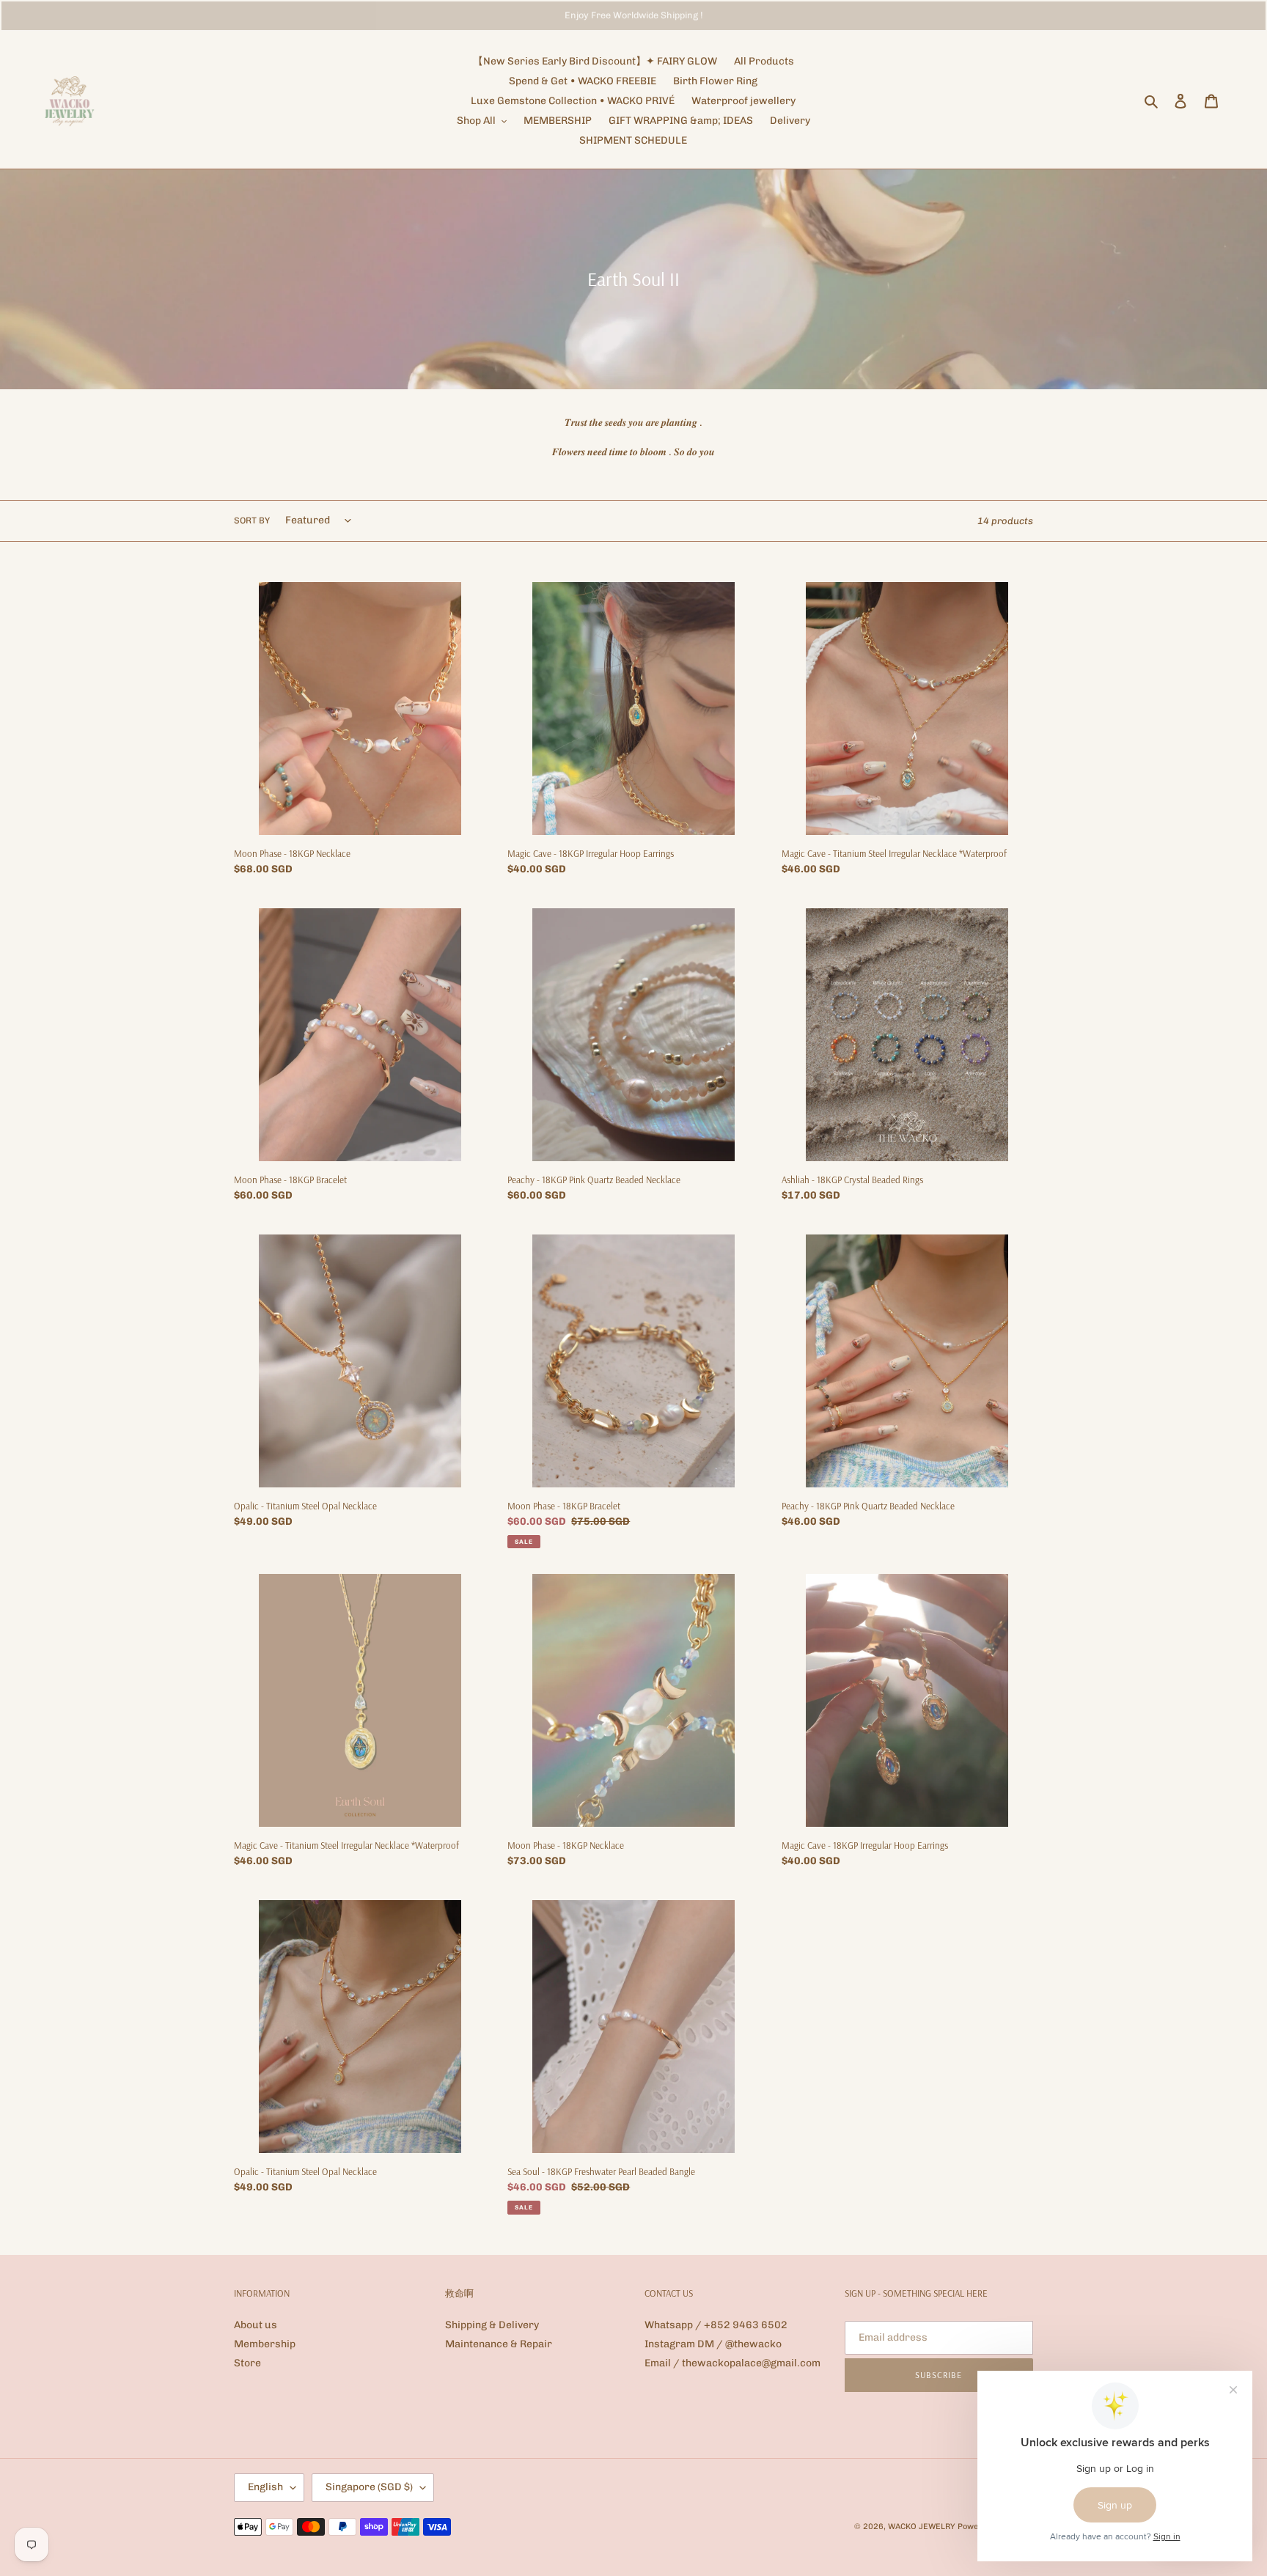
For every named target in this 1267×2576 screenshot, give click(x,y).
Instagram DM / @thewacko (713, 2344)
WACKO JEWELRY (922, 2527)
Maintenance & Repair (499, 2344)
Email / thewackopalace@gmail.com (732, 2363)
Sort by (252, 520)
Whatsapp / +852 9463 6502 (716, 2325)
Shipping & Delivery (492, 2325)
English (265, 2487)
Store (247, 2363)
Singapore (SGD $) (369, 2487)
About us (256, 2325)
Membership (265, 2344)
